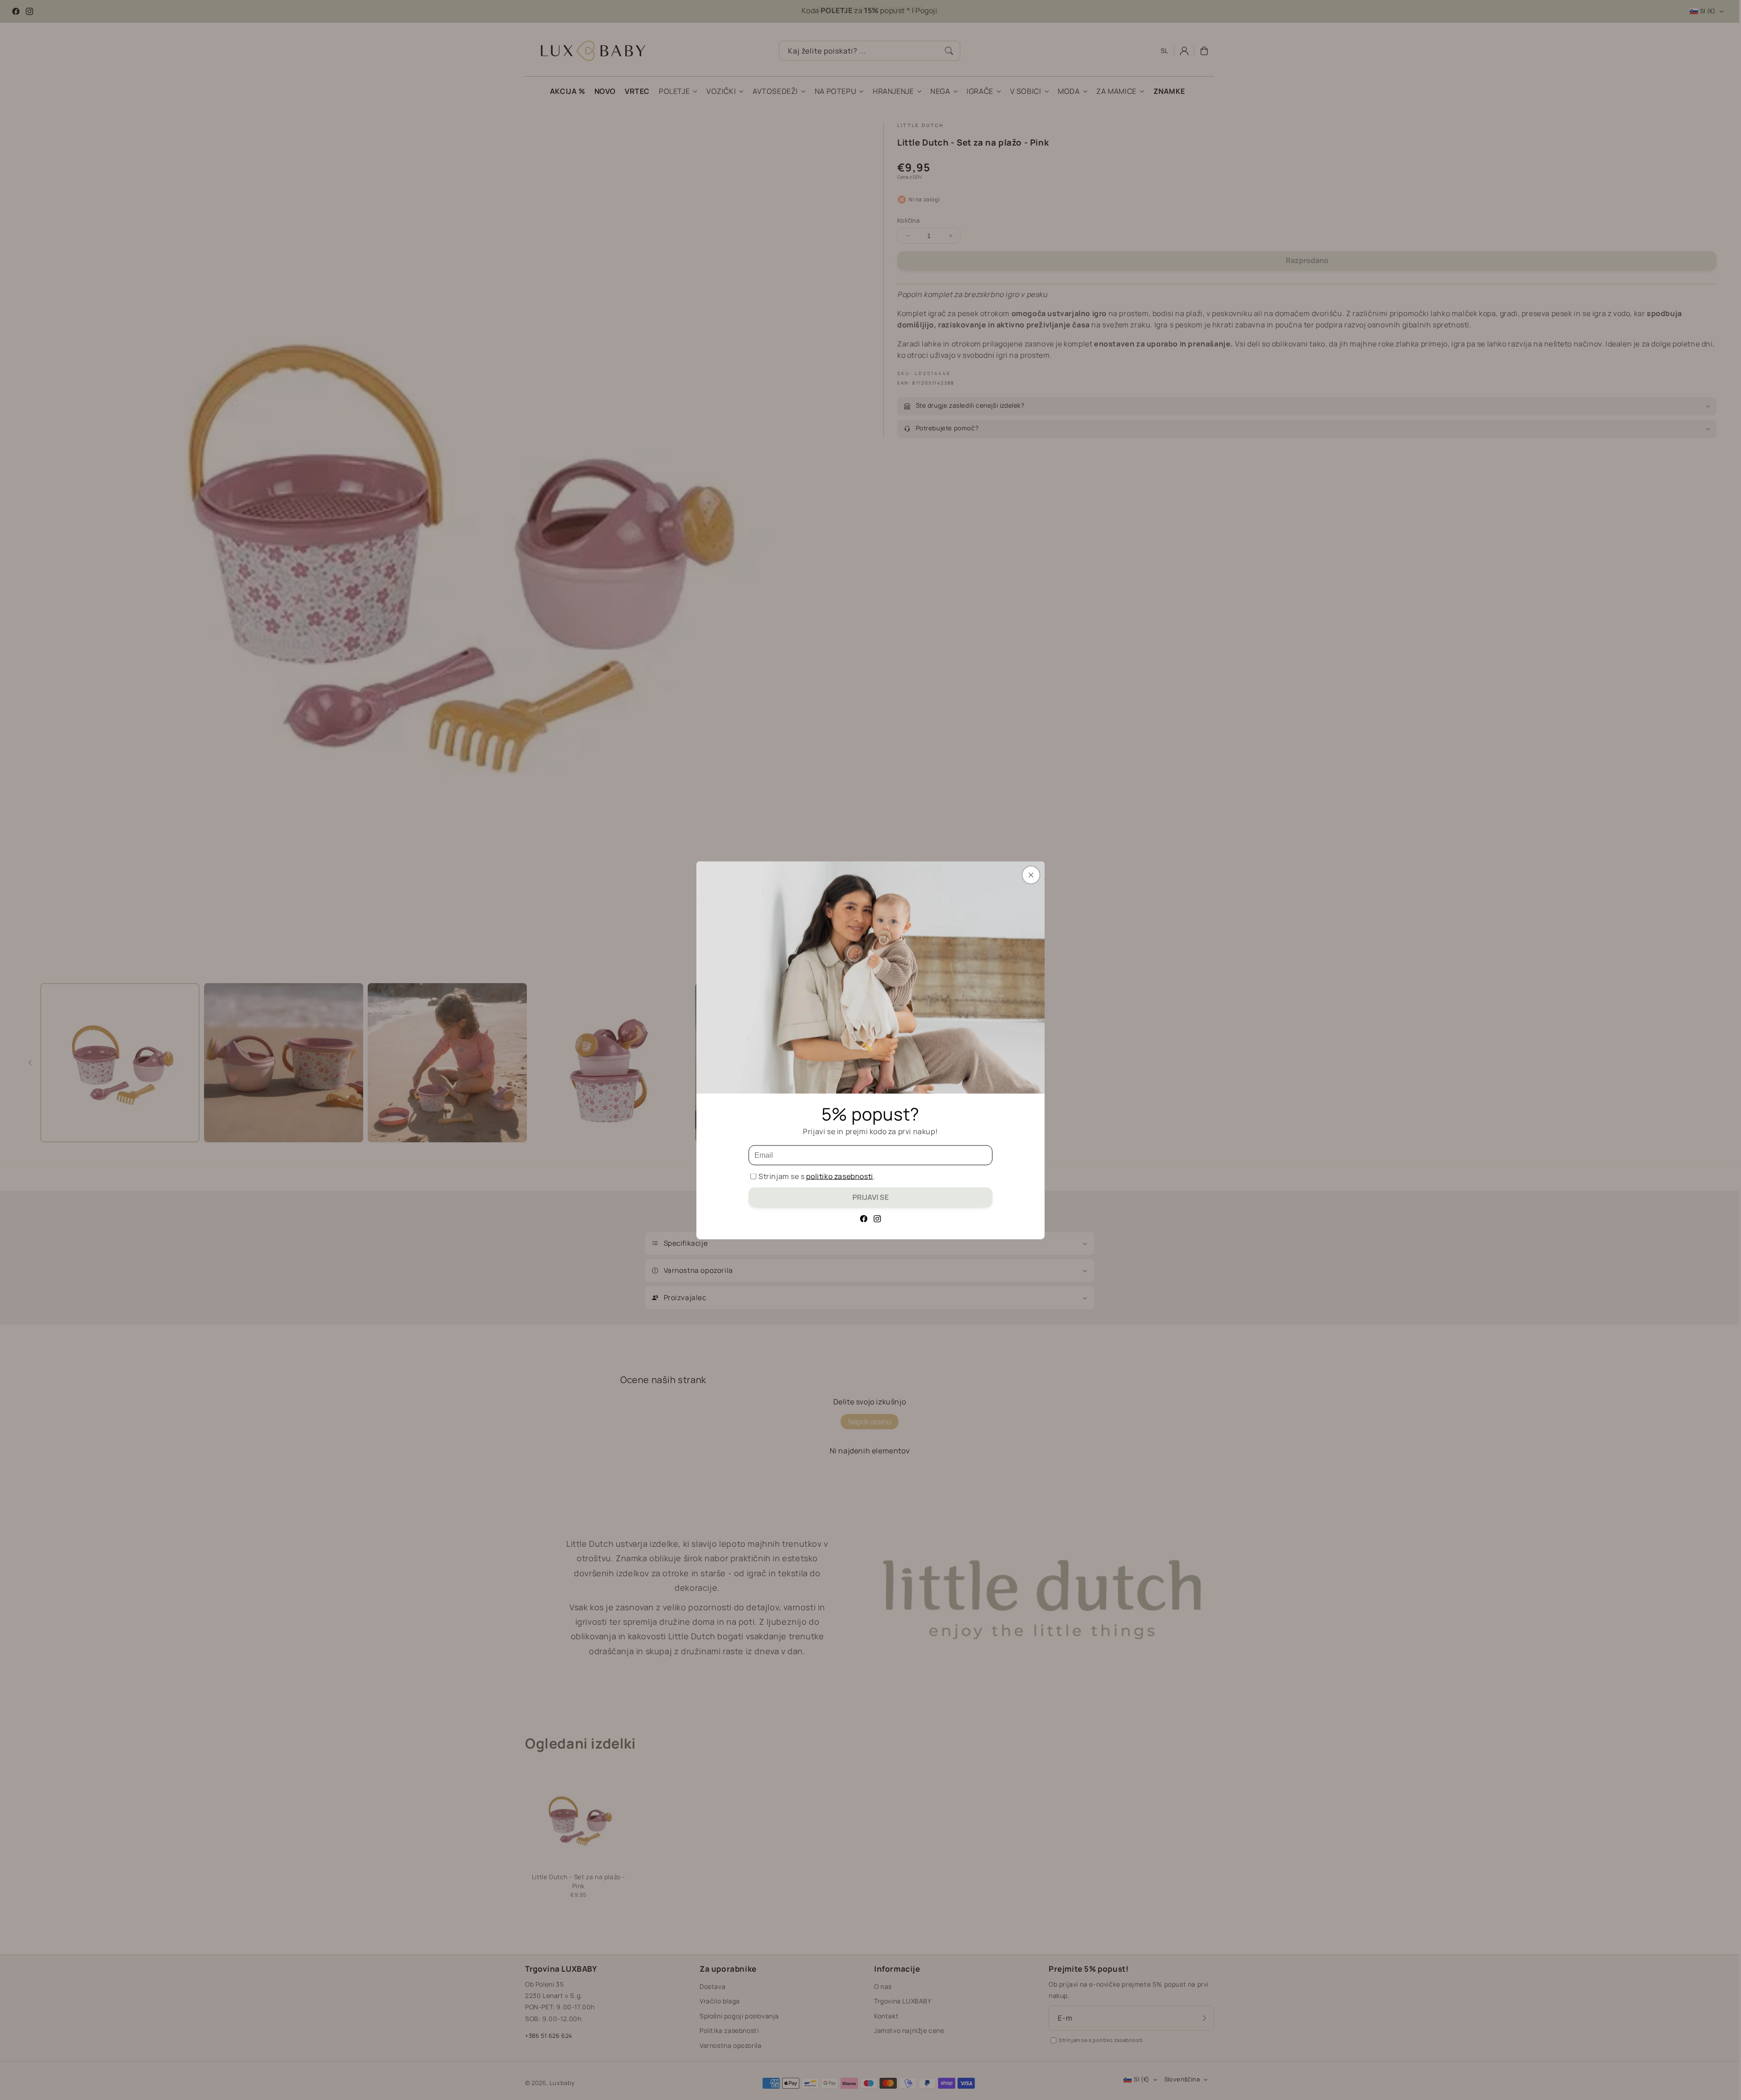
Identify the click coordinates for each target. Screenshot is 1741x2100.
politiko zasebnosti (840, 1176)
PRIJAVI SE (870, 1197)
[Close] (1031, 875)
